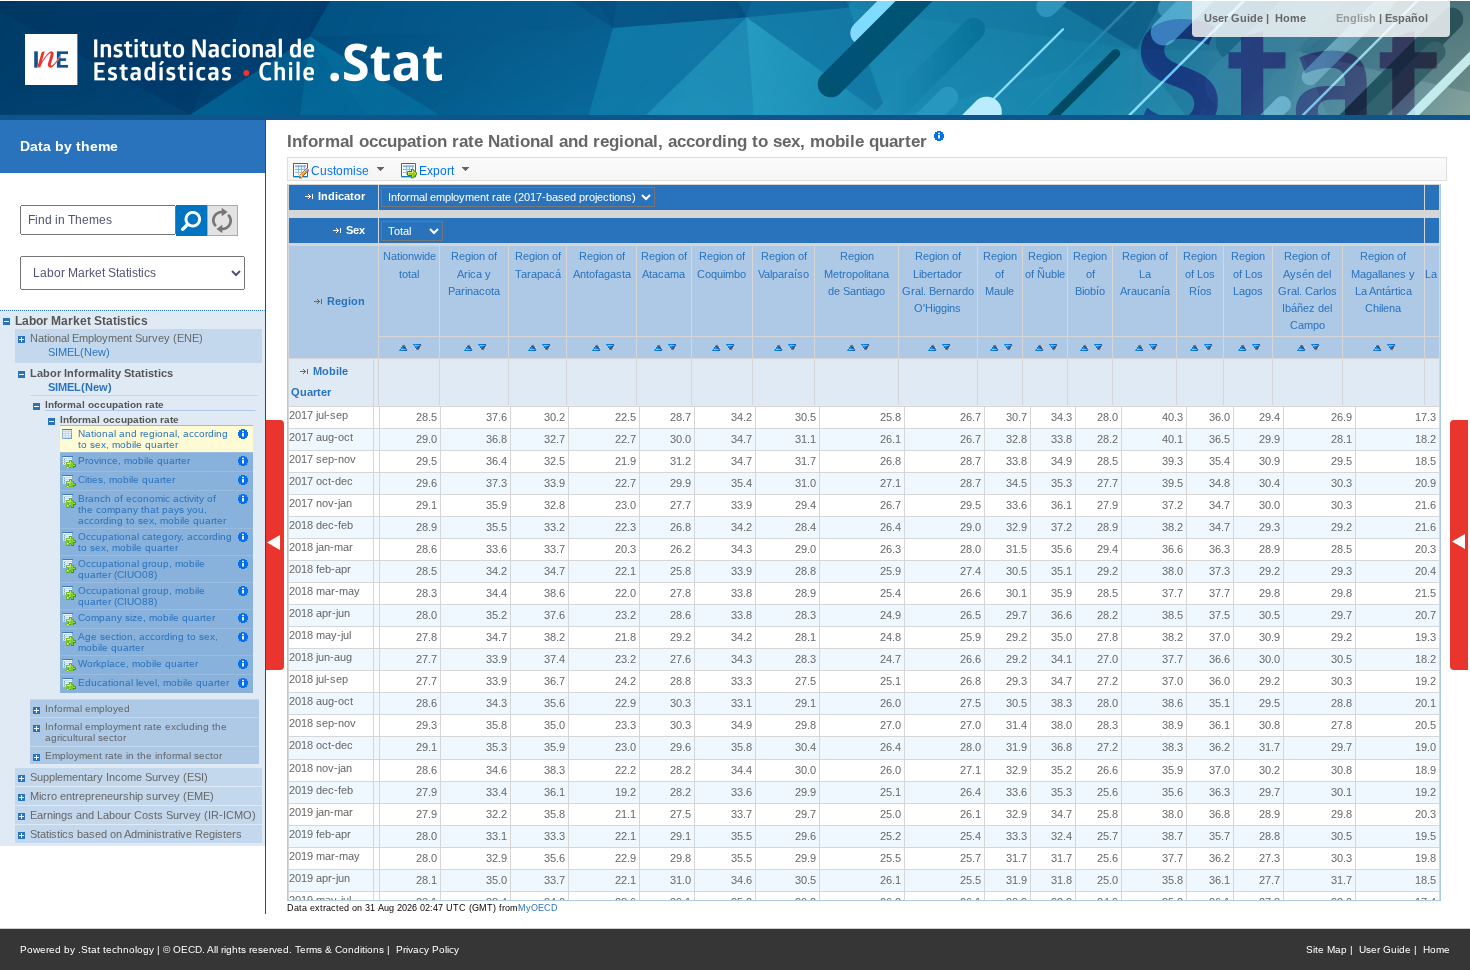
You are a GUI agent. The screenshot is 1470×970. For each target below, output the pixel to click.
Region (346, 301)
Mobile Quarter (319, 381)
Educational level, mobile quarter (153, 682)
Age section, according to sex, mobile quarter (148, 642)
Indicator (341, 197)
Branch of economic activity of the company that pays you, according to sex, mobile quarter (152, 509)
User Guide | (1238, 18)
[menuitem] (342, 169)
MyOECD (538, 908)
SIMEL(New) (79, 352)
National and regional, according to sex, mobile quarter (153, 439)
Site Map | (1332, 949)
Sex (355, 230)
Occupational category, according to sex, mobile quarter (155, 542)
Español (1406, 18)
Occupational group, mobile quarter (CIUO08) (141, 569)
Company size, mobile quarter (146, 617)
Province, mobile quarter (134, 460)
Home (1290, 18)
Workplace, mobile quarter (138, 663)
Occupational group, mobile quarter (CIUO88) (141, 596)
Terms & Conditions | (345, 949)
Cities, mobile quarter (126, 479)
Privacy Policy (427, 949)
